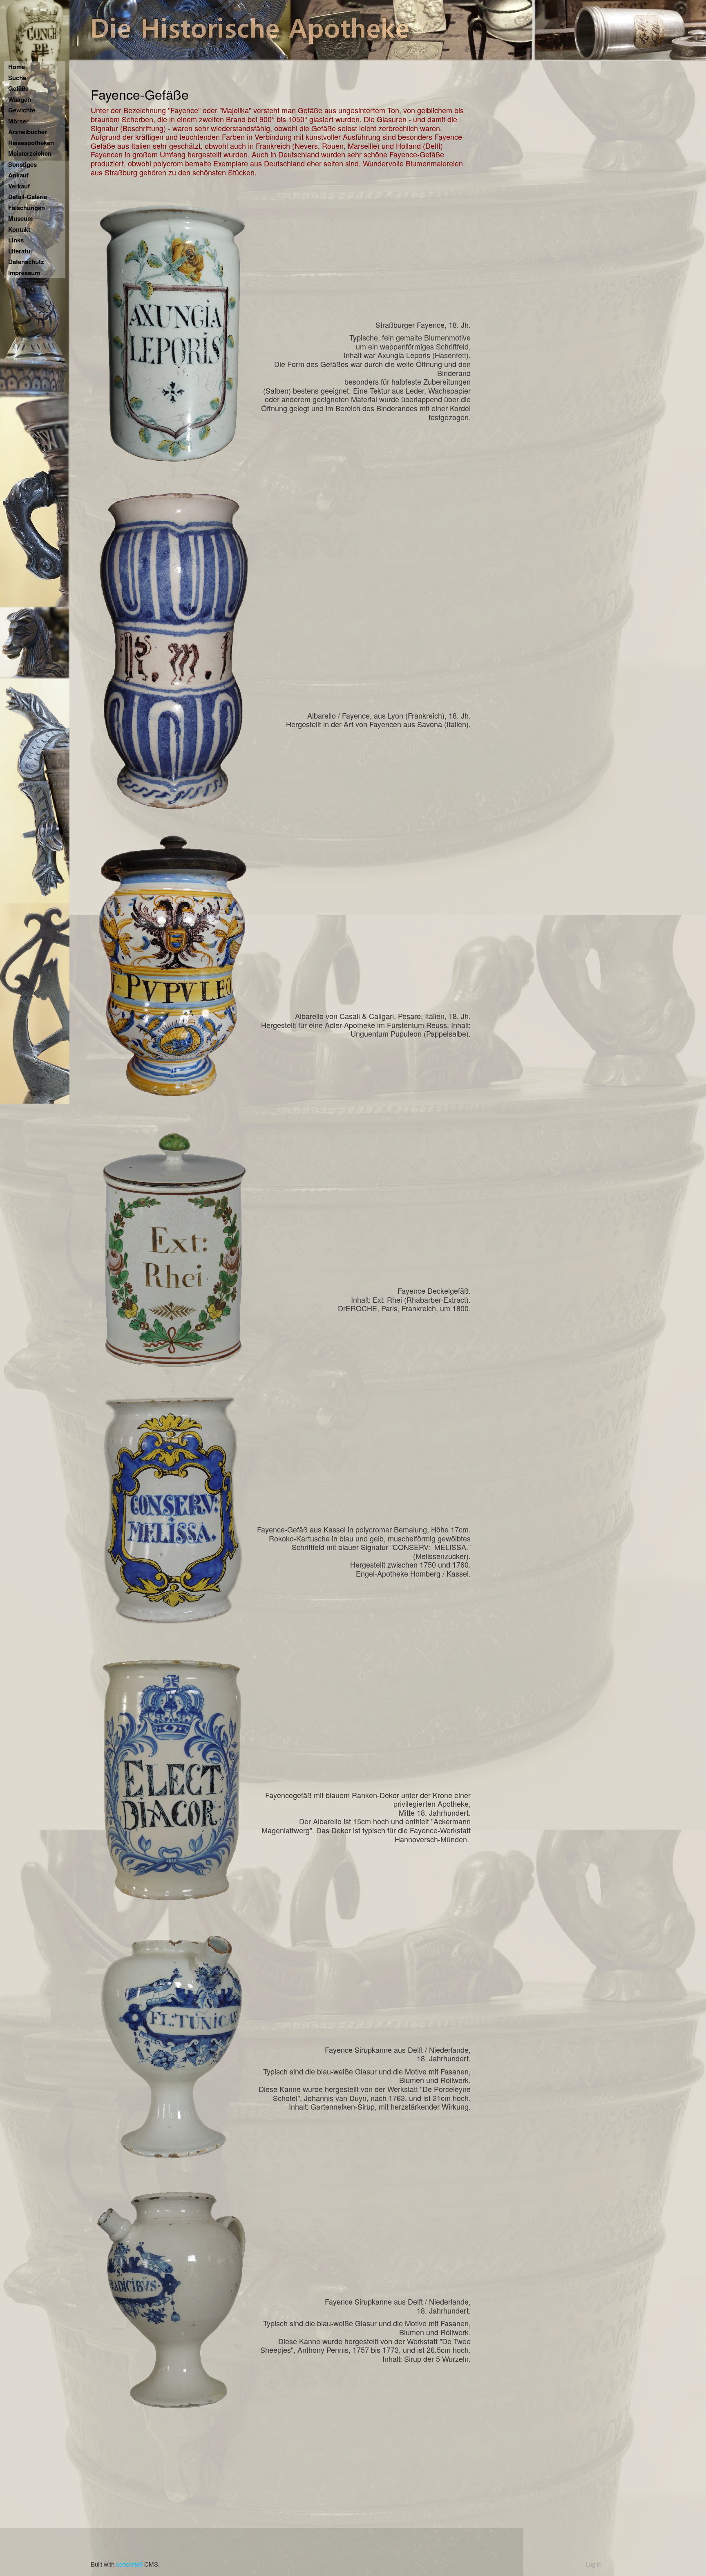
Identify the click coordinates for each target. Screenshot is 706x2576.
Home (17, 67)
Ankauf (18, 175)
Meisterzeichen (30, 153)
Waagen (20, 99)
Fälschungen (27, 208)
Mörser (18, 121)
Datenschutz (26, 262)
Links (16, 240)
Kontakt (19, 229)
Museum (20, 218)
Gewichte (22, 110)
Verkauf (19, 186)
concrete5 (129, 2564)
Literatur (20, 251)
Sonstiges (22, 164)
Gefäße (18, 88)
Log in (593, 2564)
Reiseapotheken (31, 143)
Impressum (24, 273)
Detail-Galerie (28, 197)
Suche (17, 78)
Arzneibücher (28, 132)
